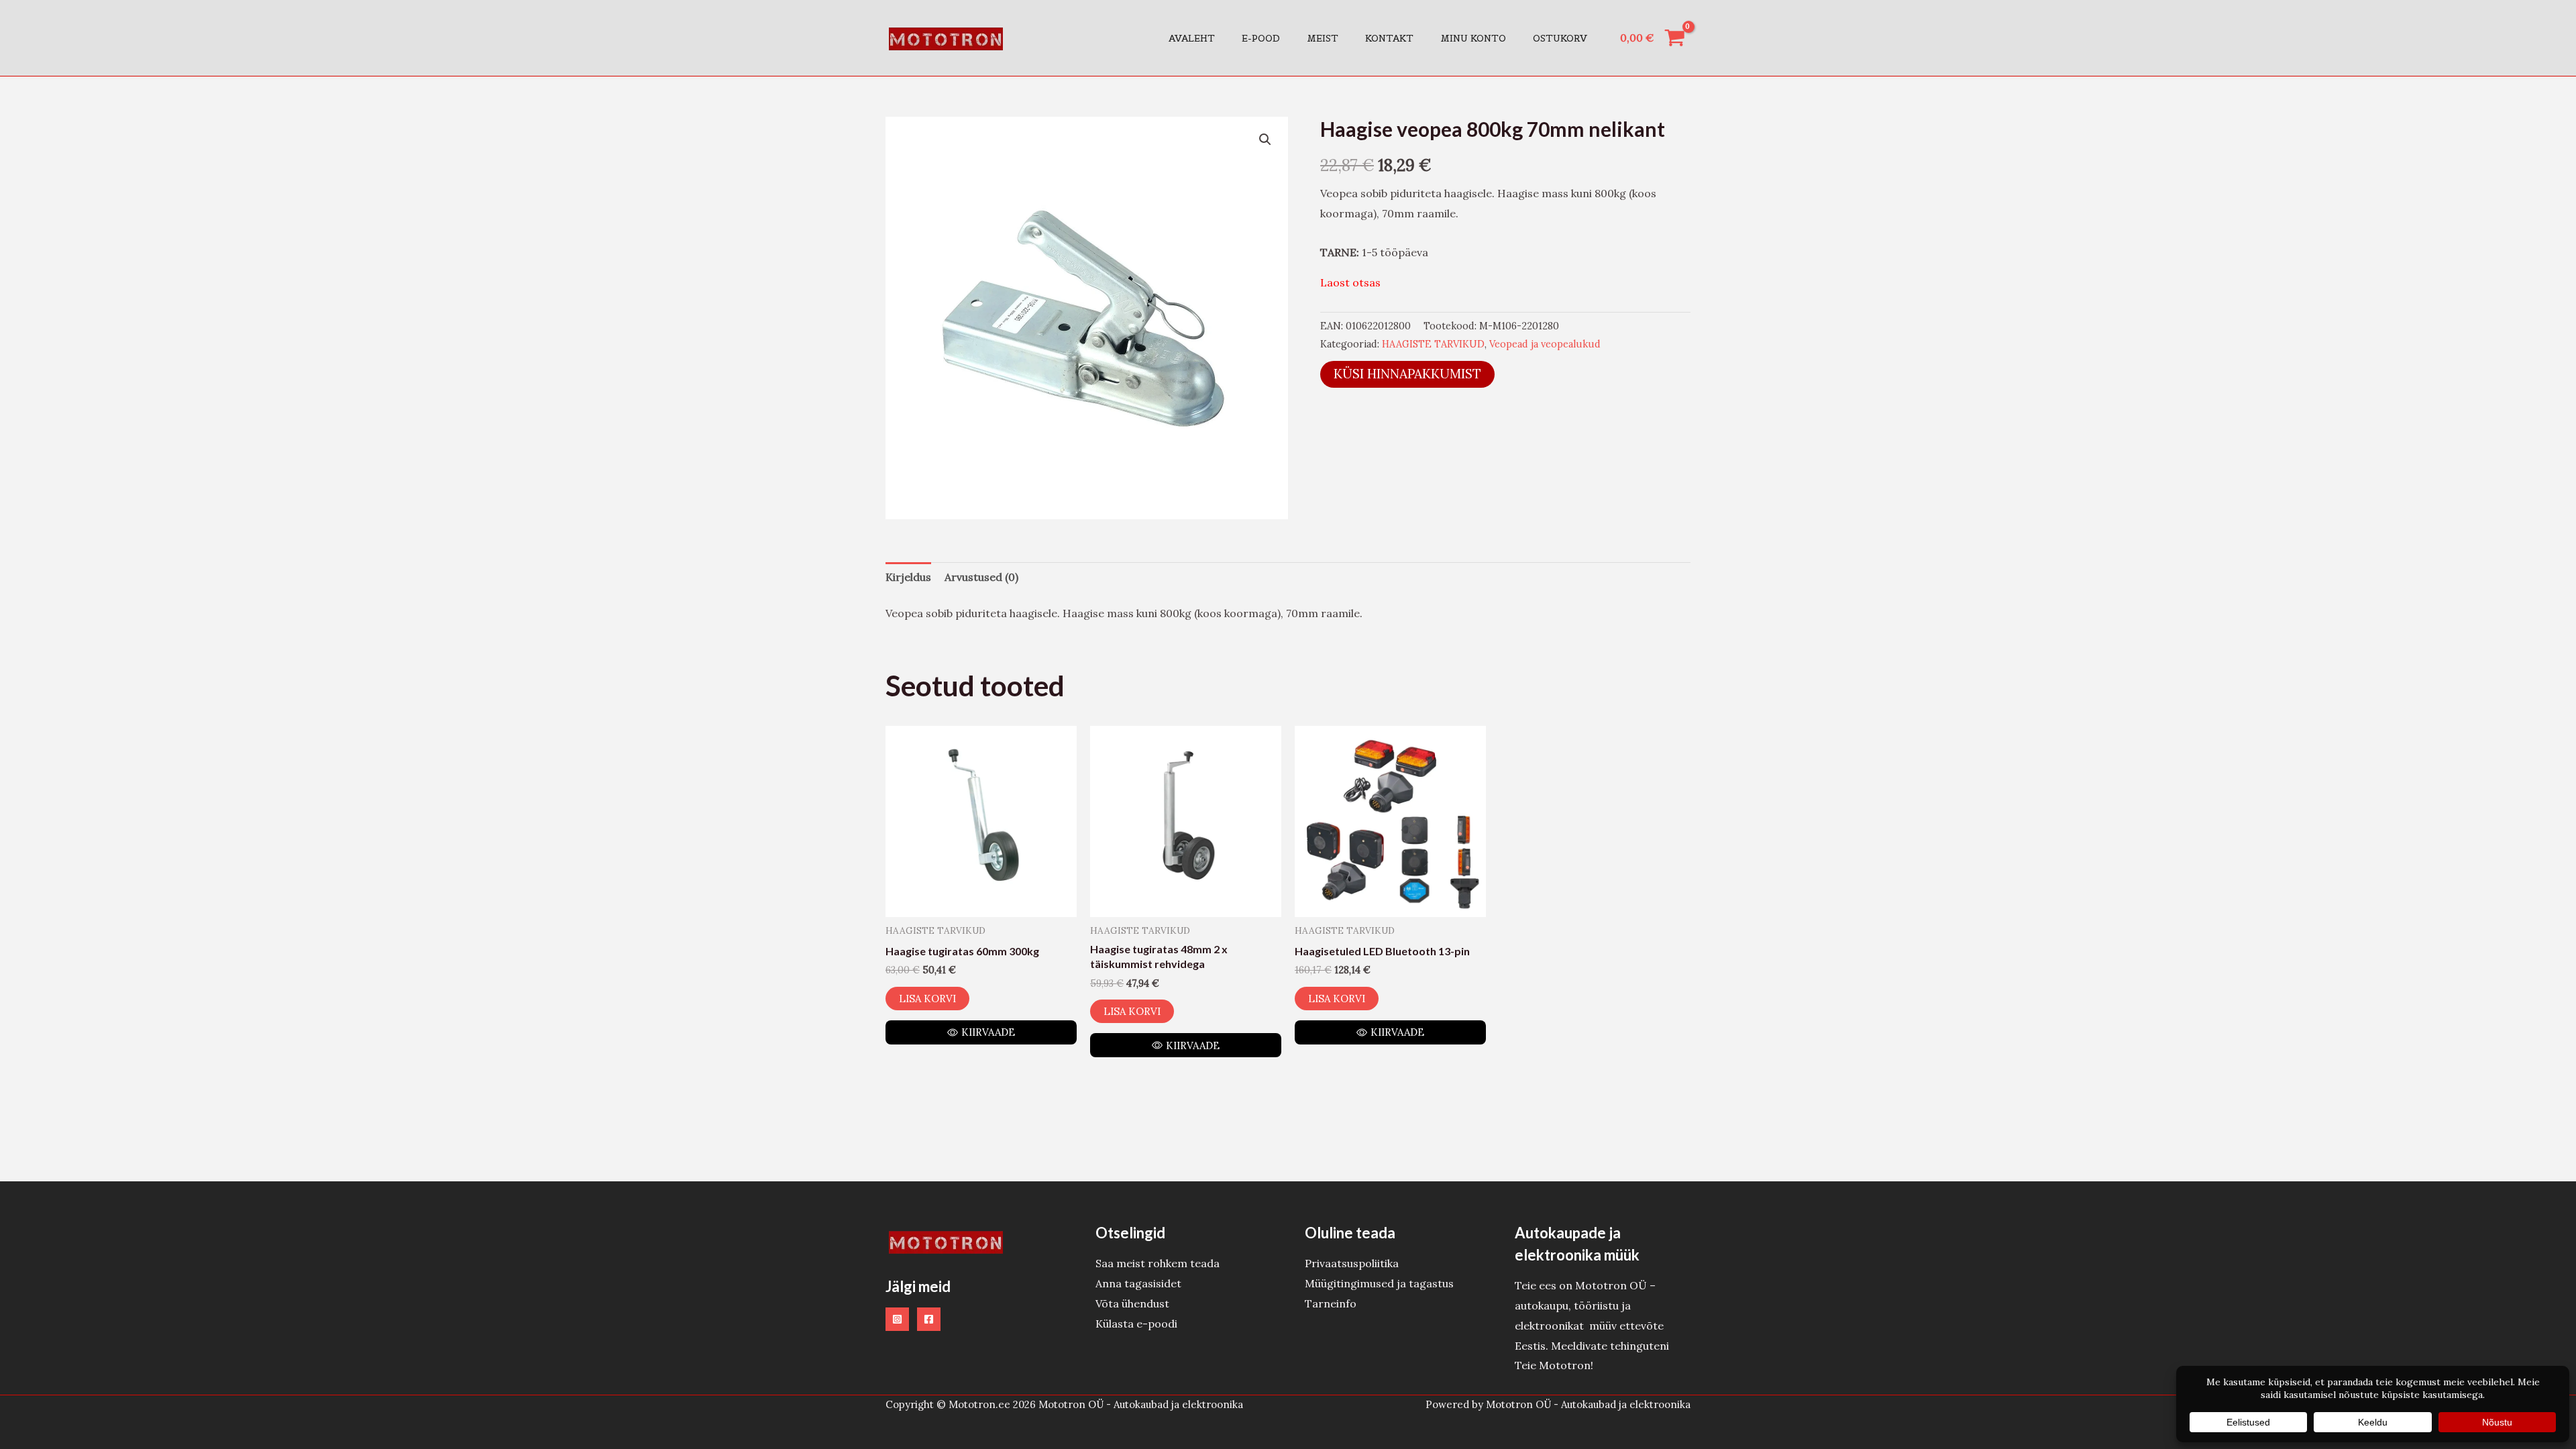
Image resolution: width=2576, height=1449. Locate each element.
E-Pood (1261, 38)
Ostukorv (1560, 38)
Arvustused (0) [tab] (981, 577)
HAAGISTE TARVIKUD (1433, 344)
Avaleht (1192, 38)
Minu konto (1473, 38)
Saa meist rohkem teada (1158, 1263)
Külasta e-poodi (1136, 1324)
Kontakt (1389, 38)
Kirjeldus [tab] (908, 577)
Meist (1323, 38)
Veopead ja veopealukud (1545, 344)
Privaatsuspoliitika (1352, 1263)
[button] (1265, 140)
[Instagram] (897, 1319)
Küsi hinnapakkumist (1407, 374)
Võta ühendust (1132, 1303)
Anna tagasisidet (1138, 1283)
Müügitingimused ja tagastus (1379, 1283)
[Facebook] (929, 1319)
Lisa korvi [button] (927, 999)
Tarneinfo (1331, 1303)
